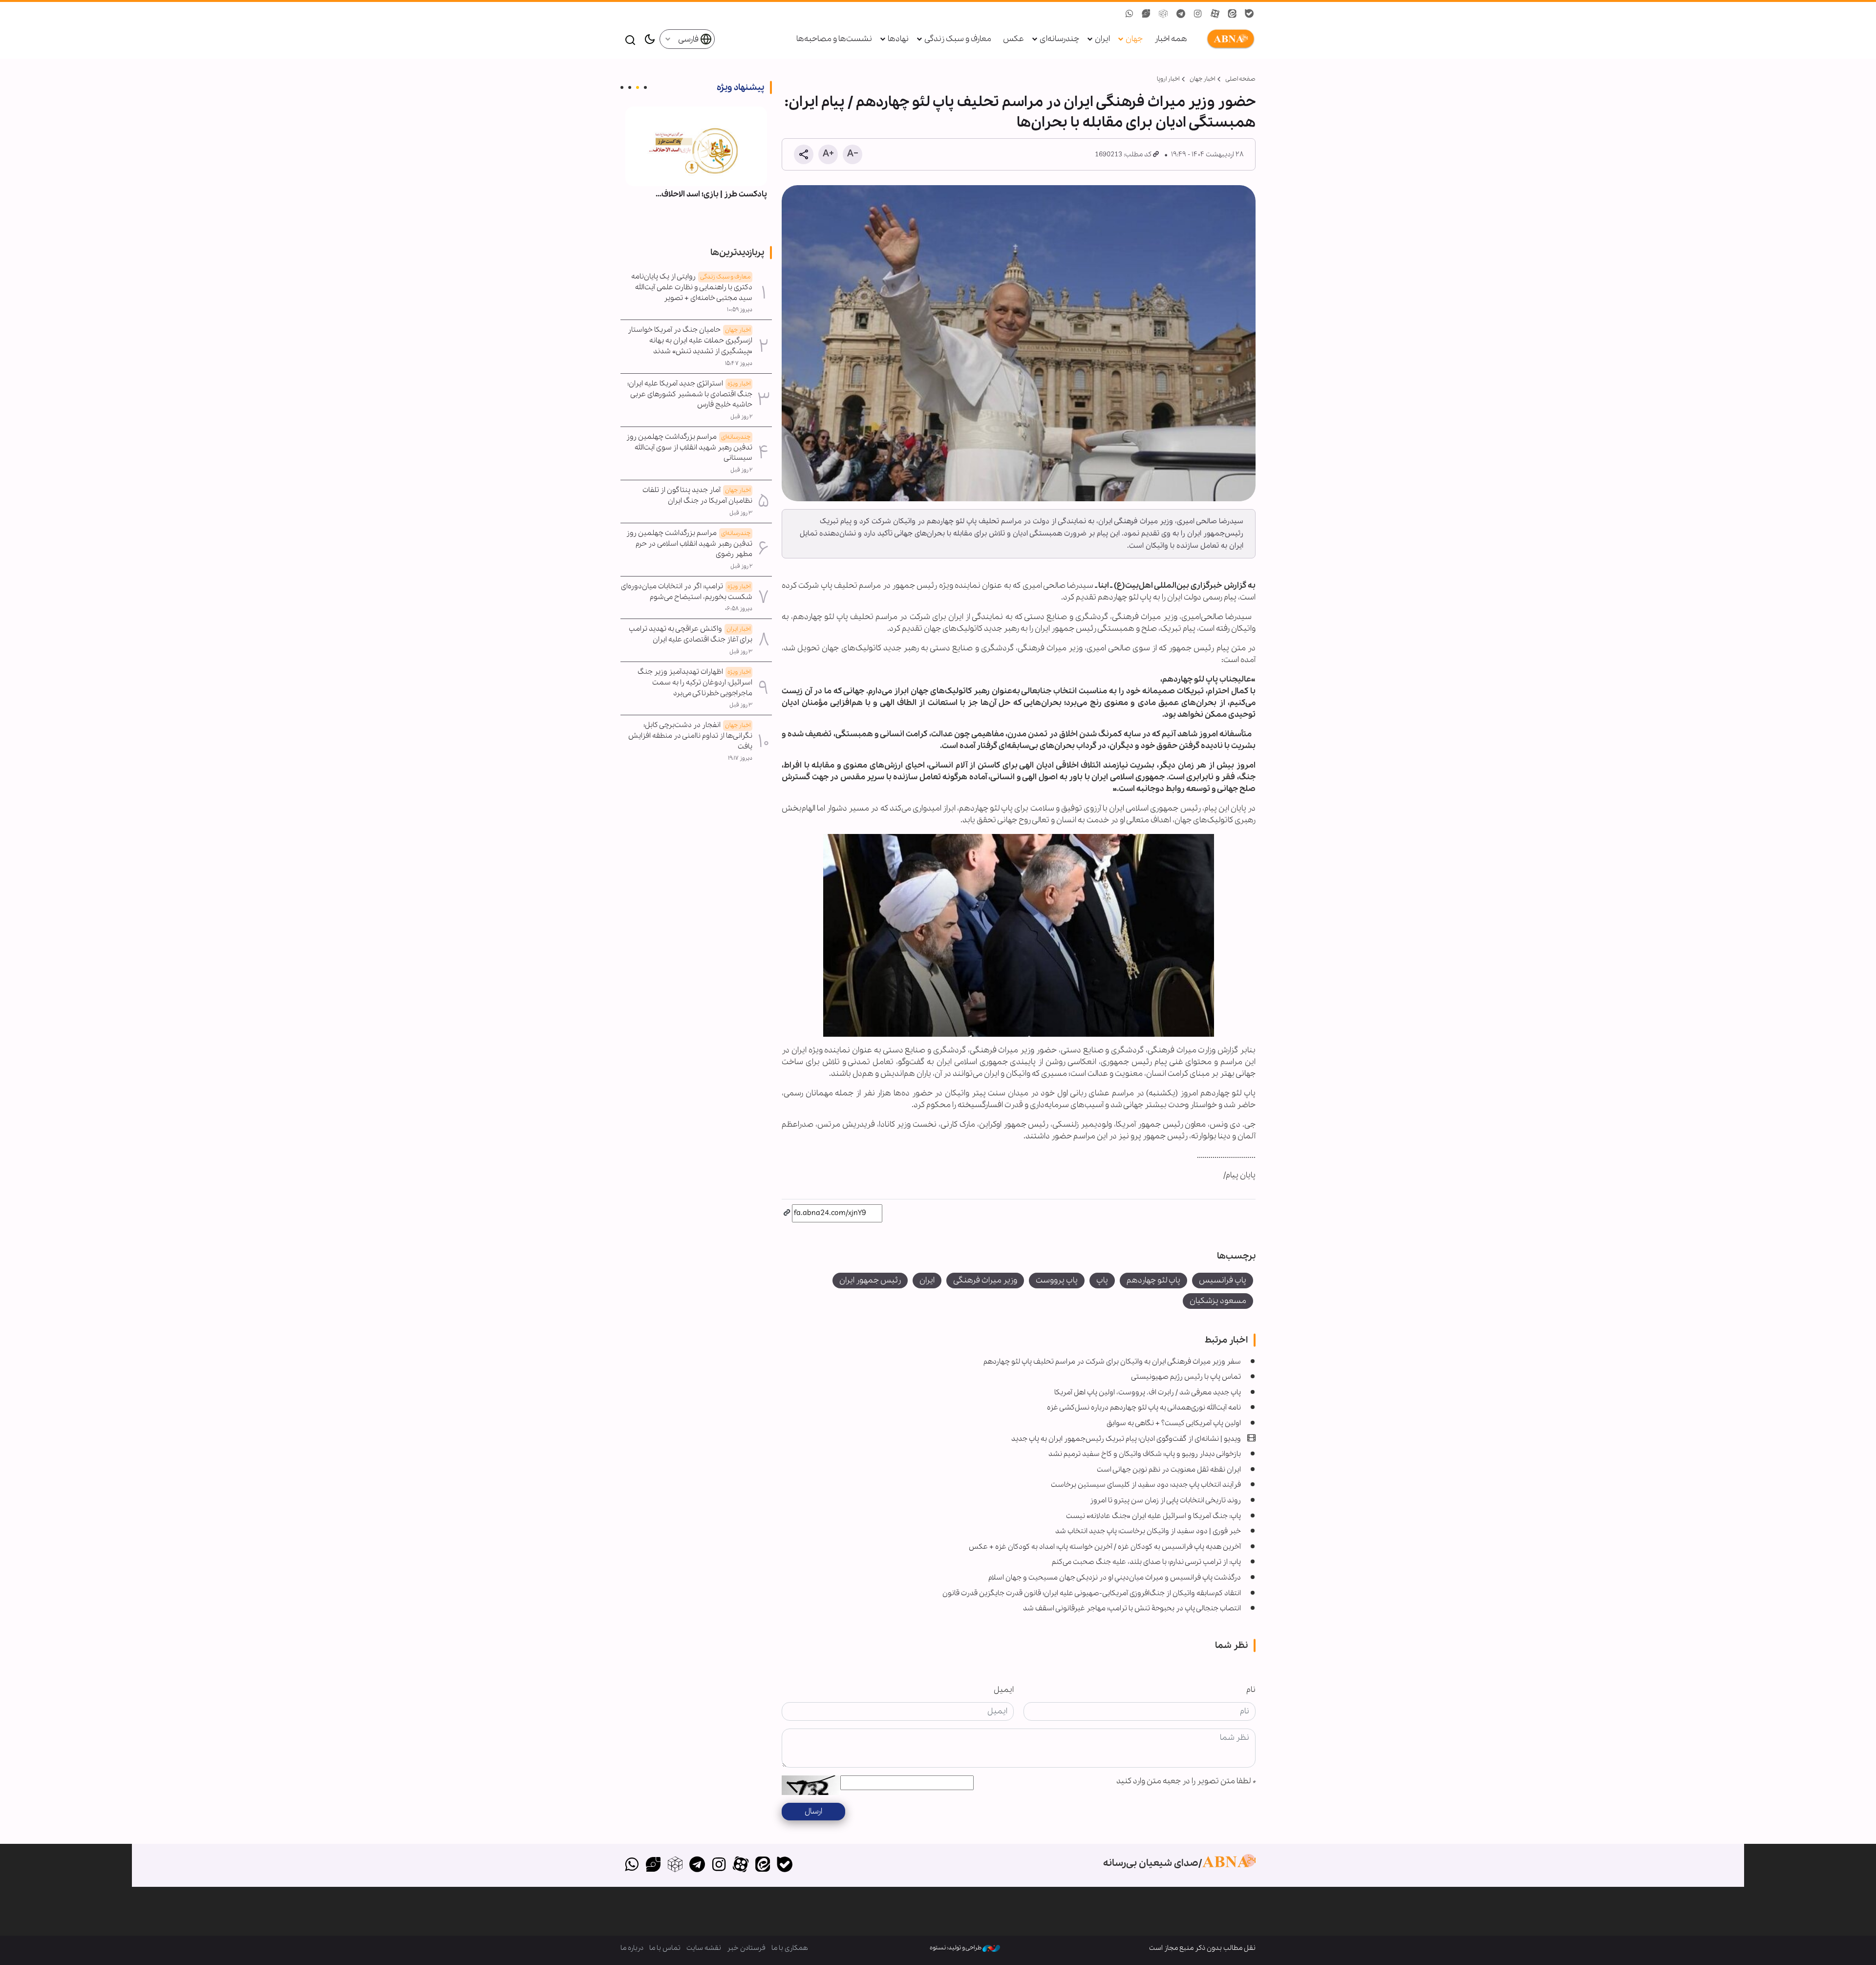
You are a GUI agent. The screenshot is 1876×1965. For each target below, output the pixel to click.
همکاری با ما (790, 1948)
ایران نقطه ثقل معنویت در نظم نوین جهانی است (1169, 1470)
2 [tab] (638, 87)
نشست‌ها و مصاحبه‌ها (834, 39)
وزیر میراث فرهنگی (985, 1280)
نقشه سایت (704, 1948)
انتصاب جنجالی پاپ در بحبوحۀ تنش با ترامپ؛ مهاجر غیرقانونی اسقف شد (1132, 1608)
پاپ (1102, 1280)
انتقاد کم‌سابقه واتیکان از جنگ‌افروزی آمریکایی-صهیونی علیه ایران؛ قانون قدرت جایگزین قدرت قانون (1092, 1593)
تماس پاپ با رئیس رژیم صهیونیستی (1186, 1377)
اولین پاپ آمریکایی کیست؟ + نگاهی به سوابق (1174, 1423)
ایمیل (1004, 1690)
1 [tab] (645, 87)
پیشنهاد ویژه (740, 87)
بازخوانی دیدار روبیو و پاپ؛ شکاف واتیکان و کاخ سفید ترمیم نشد (1145, 1454)
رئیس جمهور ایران (870, 1280)
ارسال (813, 1811)
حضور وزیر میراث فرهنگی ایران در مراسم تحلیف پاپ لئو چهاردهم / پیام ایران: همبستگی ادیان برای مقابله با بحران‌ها (1020, 112)
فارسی (689, 39)
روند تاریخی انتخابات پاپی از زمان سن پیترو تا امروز (1165, 1500)
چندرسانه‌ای (1059, 39)
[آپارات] (741, 1865)
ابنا (1229, 39)
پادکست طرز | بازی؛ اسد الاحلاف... (711, 194)
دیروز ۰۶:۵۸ (739, 609)
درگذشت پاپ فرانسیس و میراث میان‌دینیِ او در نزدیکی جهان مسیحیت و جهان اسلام (1115, 1578)
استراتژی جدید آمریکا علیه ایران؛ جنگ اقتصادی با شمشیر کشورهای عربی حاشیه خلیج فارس (690, 394)
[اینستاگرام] (719, 1865)
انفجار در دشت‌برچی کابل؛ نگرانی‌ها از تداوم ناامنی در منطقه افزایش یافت (690, 736)
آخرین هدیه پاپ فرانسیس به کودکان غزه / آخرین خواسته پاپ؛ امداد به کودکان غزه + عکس (1105, 1547)
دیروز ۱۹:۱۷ (740, 758)
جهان (1134, 39)
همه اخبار (1171, 39)
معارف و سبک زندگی (958, 39)
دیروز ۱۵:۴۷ (739, 363)
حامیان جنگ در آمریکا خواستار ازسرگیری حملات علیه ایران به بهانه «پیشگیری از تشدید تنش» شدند (690, 341)
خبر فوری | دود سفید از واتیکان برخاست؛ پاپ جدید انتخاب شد (1148, 1531)
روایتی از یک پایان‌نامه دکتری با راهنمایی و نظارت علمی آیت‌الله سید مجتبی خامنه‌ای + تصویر (692, 287)
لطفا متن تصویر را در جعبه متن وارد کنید (1186, 1781)
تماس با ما (665, 1948)
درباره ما (632, 1948)
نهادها (898, 39)
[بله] (784, 1865)
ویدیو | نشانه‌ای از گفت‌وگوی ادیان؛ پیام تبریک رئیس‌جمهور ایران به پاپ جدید (1126, 1439)
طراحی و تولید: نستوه (956, 1948)
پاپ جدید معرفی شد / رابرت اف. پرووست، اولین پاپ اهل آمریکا (1148, 1392)
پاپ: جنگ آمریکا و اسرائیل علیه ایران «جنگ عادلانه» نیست (1153, 1516)
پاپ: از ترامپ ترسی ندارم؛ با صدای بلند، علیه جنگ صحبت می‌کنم (1146, 1562)
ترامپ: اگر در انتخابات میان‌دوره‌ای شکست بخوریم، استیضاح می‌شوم (687, 592)
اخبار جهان (1202, 79)
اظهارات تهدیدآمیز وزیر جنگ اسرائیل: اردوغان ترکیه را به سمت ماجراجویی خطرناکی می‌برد (695, 683)
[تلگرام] (697, 1865)
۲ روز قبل (741, 417)
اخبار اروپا (1168, 79)
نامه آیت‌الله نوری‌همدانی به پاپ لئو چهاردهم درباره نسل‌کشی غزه (1144, 1408)
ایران (1102, 39)
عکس (1013, 39)
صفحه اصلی (1240, 79)
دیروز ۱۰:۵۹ (740, 310)
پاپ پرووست (1057, 1280)
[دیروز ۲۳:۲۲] (696, 146)
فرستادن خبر (746, 1948)
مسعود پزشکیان (1218, 1301)
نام (1251, 1690)
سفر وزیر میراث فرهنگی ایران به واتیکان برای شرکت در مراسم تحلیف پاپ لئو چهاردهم (1112, 1362)
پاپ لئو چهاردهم (1153, 1280)
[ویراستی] (653, 1865)
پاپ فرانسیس (1223, 1280)
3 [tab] (630, 87)
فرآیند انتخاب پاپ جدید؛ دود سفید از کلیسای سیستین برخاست (1146, 1485)
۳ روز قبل (741, 513)
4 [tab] (622, 87)
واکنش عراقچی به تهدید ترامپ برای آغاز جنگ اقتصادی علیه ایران (691, 634)
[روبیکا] (675, 1865)
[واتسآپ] (631, 1865)
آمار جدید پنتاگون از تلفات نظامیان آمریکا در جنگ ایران (697, 495)
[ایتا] (763, 1865)
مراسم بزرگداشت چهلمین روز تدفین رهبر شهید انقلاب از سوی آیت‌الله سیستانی (689, 448)
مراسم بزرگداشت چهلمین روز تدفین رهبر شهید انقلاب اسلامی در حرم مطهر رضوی (689, 544)
